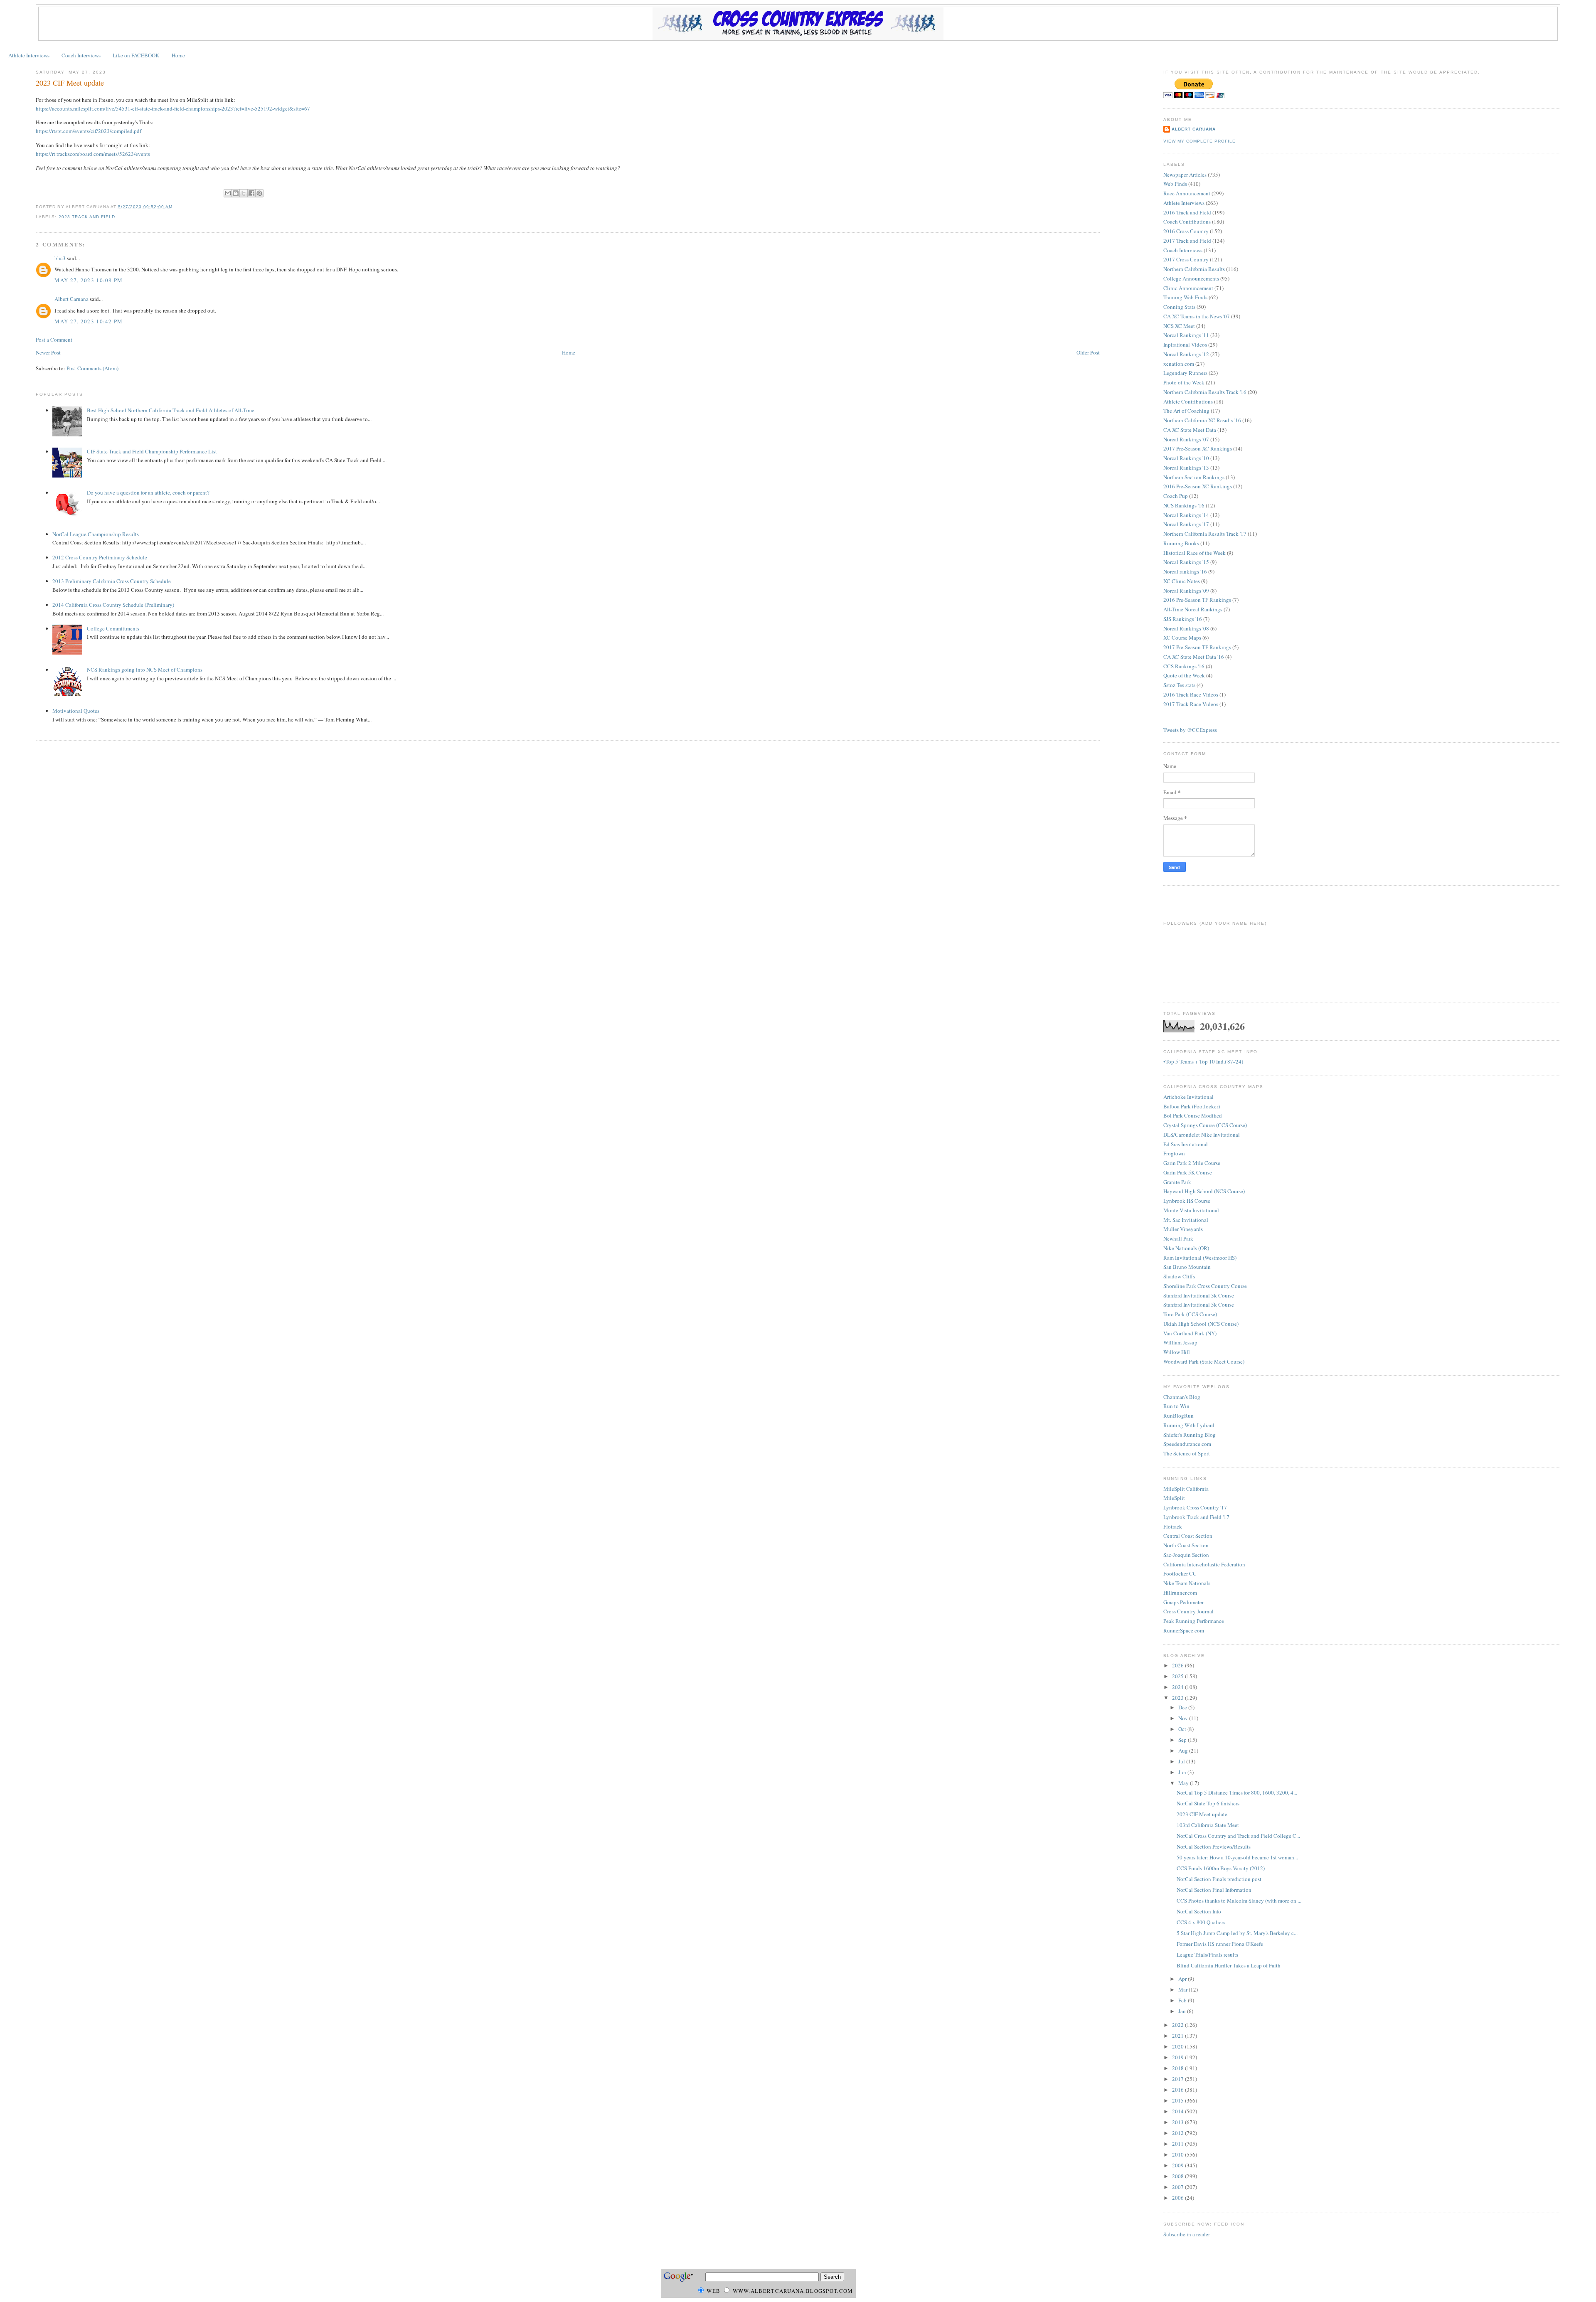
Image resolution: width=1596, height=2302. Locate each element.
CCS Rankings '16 (1184, 666)
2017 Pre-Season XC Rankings (1198, 448)
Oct (1183, 1729)
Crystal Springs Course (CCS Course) (1205, 1125)
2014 (1179, 2111)
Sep (1183, 1740)
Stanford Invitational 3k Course (1199, 1295)
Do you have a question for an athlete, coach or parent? (148, 492)
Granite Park (1177, 1182)
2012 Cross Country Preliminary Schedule (100, 557)
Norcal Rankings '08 (1186, 628)
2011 (1179, 2144)
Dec (1183, 1707)
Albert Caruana (71, 299)
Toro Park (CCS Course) (1190, 1314)
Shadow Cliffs (1179, 1276)
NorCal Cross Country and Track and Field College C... (1238, 1836)
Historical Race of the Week (1195, 553)
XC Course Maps (1182, 638)
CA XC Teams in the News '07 (1197, 316)
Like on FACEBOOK (136, 55)
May (1184, 1783)
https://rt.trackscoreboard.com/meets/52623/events (93, 154)
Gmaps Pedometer (1183, 1602)
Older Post (1088, 352)
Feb (1183, 2000)
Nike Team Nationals (1187, 1583)
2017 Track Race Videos (1191, 704)
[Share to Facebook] (251, 193)
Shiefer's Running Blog (1190, 1435)
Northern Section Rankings (1194, 477)
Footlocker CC (1180, 1573)
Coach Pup (1176, 496)
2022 (1179, 2025)
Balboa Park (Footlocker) (1192, 1106)
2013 (1179, 2122)
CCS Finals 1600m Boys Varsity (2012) (1221, 1868)
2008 (1179, 2176)
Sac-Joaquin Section (1186, 1555)
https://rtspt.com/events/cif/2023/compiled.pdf (89, 131)
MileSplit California (1186, 1489)
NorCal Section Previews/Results (1214, 1847)
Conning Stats (1179, 307)
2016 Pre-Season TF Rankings (1197, 600)
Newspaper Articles (1185, 175)
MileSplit (1174, 1498)
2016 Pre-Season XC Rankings (1198, 486)
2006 (1179, 2198)
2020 (1179, 2046)
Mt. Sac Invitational (1186, 1220)
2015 (1179, 2100)
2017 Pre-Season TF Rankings (1197, 647)
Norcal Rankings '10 (1186, 458)
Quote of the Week (1184, 675)
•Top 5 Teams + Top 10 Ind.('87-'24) (1203, 1061)
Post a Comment (54, 340)
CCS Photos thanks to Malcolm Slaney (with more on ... (1239, 1901)
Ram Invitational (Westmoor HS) (1200, 1258)
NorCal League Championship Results (96, 534)
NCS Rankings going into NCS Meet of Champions (145, 670)
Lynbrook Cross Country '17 (1195, 1507)
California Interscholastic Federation (1204, 1564)
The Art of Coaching (1186, 411)
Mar (1183, 1989)
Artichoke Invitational (1188, 1097)
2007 (1179, 2187)
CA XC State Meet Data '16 (1194, 657)
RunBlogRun (1179, 1416)
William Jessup (1180, 1342)
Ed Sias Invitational (1186, 1144)
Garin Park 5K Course (1188, 1172)
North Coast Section (1186, 1545)
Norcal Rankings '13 (1186, 468)
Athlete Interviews (29, 55)
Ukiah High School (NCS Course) (1201, 1324)
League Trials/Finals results (1207, 1955)
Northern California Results (1194, 269)
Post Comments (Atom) (92, 368)
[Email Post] (175, 207)
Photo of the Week (1184, 382)
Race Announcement (1187, 193)
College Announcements (1191, 278)
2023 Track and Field (87, 217)
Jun (1183, 1772)
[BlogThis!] (236, 193)
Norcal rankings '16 (1185, 571)
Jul (1182, 1761)
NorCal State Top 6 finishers (1208, 1803)
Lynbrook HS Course (1187, 1201)
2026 (1179, 1665)
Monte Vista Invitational (1191, 1210)
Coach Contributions (1187, 222)
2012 (1179, 2133)
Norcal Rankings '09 (1186, 591)
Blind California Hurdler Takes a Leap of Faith (1229, 1965)
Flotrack (1173, 1526)
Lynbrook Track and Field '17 (1196, 1517)
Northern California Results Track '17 (1205, 534)
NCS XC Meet (1179, 326)
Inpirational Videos (1185, 345)
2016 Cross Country (1186, 231)
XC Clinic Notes (1182, 581)
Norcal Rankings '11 (1186, 335)
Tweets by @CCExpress (1190, 730)
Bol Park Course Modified (1193, 1115)
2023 (1179, 1698)
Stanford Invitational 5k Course (1199, 1305)
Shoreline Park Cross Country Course (1205, 1286)
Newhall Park (1178, 1238)
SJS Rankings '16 (1183, 619)
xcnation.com (1179, 364)
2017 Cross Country (1186, 259)
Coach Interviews (81, 55)
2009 (1179, 2165)
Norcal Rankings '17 (1186, 524)
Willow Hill (1177, 1352)
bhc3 (60, 258)
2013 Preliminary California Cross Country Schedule (112, 581)
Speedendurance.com (1187, 1444)
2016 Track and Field (1187, 212)
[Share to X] (244, 193)
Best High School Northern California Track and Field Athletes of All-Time (171, 410)
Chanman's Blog (1182, 1397)
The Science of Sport (1187, 1453)
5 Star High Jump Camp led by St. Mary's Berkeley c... (1237, 1933)
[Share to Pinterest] (259, 193)
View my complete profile (1199, 141)
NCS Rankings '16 (1184, 505)
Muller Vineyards (1183, 1229)
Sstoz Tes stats (1179, 685)
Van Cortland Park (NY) (1190, 1333)
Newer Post (48, 352)
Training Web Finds (1185, 297)
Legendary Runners (1185, 373)
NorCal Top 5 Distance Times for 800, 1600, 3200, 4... (1237, 1792)
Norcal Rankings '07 (1186, 439)
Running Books (1181, 543)
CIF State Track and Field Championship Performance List (152, 451)
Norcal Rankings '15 (1186, 562)
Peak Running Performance (1194, 1621)
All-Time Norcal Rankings (1193, 609)
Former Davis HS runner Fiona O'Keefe (1220, 1944)
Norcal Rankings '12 (1186, 354)
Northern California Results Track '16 (1205, 392)
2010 (1179, 2154)
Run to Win (1176, 1406)
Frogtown (1174, 1153)
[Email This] (228, 193)
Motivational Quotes (76, 711)
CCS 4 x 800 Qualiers (1201, 1922)
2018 (1179, 2068)
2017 (1179, 2079)
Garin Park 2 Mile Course (1192, 1163)
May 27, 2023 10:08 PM (89, 280)
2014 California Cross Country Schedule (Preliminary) (113, 605)
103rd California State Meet (1208, 1825)
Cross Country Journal (1188, 1611)
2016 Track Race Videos (1191, 694)
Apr (1183, 1979)
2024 (1179, 1687)
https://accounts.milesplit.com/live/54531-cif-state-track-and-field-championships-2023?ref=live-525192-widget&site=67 (173, 108)
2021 (1179, 2036)
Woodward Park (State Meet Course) (1204, 1362)
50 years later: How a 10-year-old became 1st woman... (1237, 1857)
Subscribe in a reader (1187, 2234)
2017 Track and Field (1187, 241)
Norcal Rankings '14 (1186, 515)
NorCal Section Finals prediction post (1219, 1879)
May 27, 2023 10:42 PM (89, 321)
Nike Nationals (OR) (1186, 1248)
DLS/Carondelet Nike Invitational (1202, 1135)
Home (178, 55)
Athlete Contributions (1188, 401)
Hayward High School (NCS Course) (1204, 1191)
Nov (1184, 1718)
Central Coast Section (1188, 1536)
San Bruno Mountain (1187, 1267)
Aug (1184, 1751)
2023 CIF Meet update (70, 83)
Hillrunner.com (1180, 1593)
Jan (1183, 2011)
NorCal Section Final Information (1214, 1890)
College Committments (113, 628)
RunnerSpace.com (1184, 1630)
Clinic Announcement (1188, 288)
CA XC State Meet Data (1190, 430)
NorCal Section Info (1199, 1911)
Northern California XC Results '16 (1202, 420)
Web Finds (1175, 184)
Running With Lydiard (1189, 1425)
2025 (1179, 1676)
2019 (1179, 2057)
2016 (1179, 2090)
